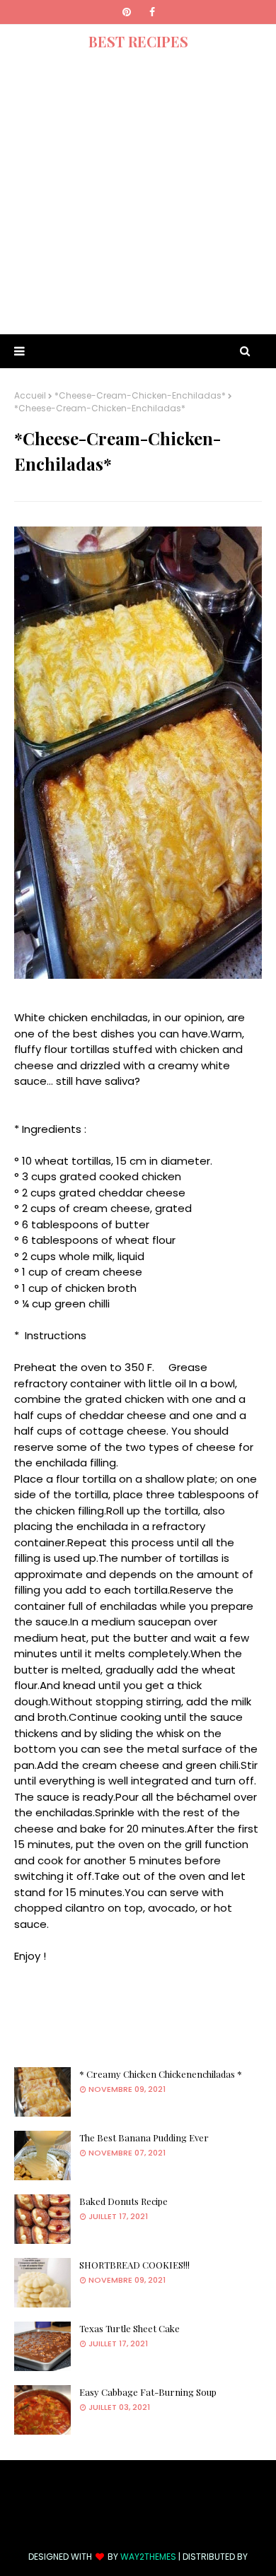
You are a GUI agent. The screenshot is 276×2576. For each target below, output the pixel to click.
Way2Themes (148, 2557)
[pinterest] (127, 12)
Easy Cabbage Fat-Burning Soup (148, 2392)
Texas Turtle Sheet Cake (130, 2328)
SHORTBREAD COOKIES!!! (134, 2265)
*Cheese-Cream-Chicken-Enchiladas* (140, 395)
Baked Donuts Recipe (123, 2201)
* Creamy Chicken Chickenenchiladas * (161, 2074)
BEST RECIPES (138, 41)
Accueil (30, 395)
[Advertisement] (138, 196)
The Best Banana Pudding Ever (144, 2137)
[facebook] (152, 12)
